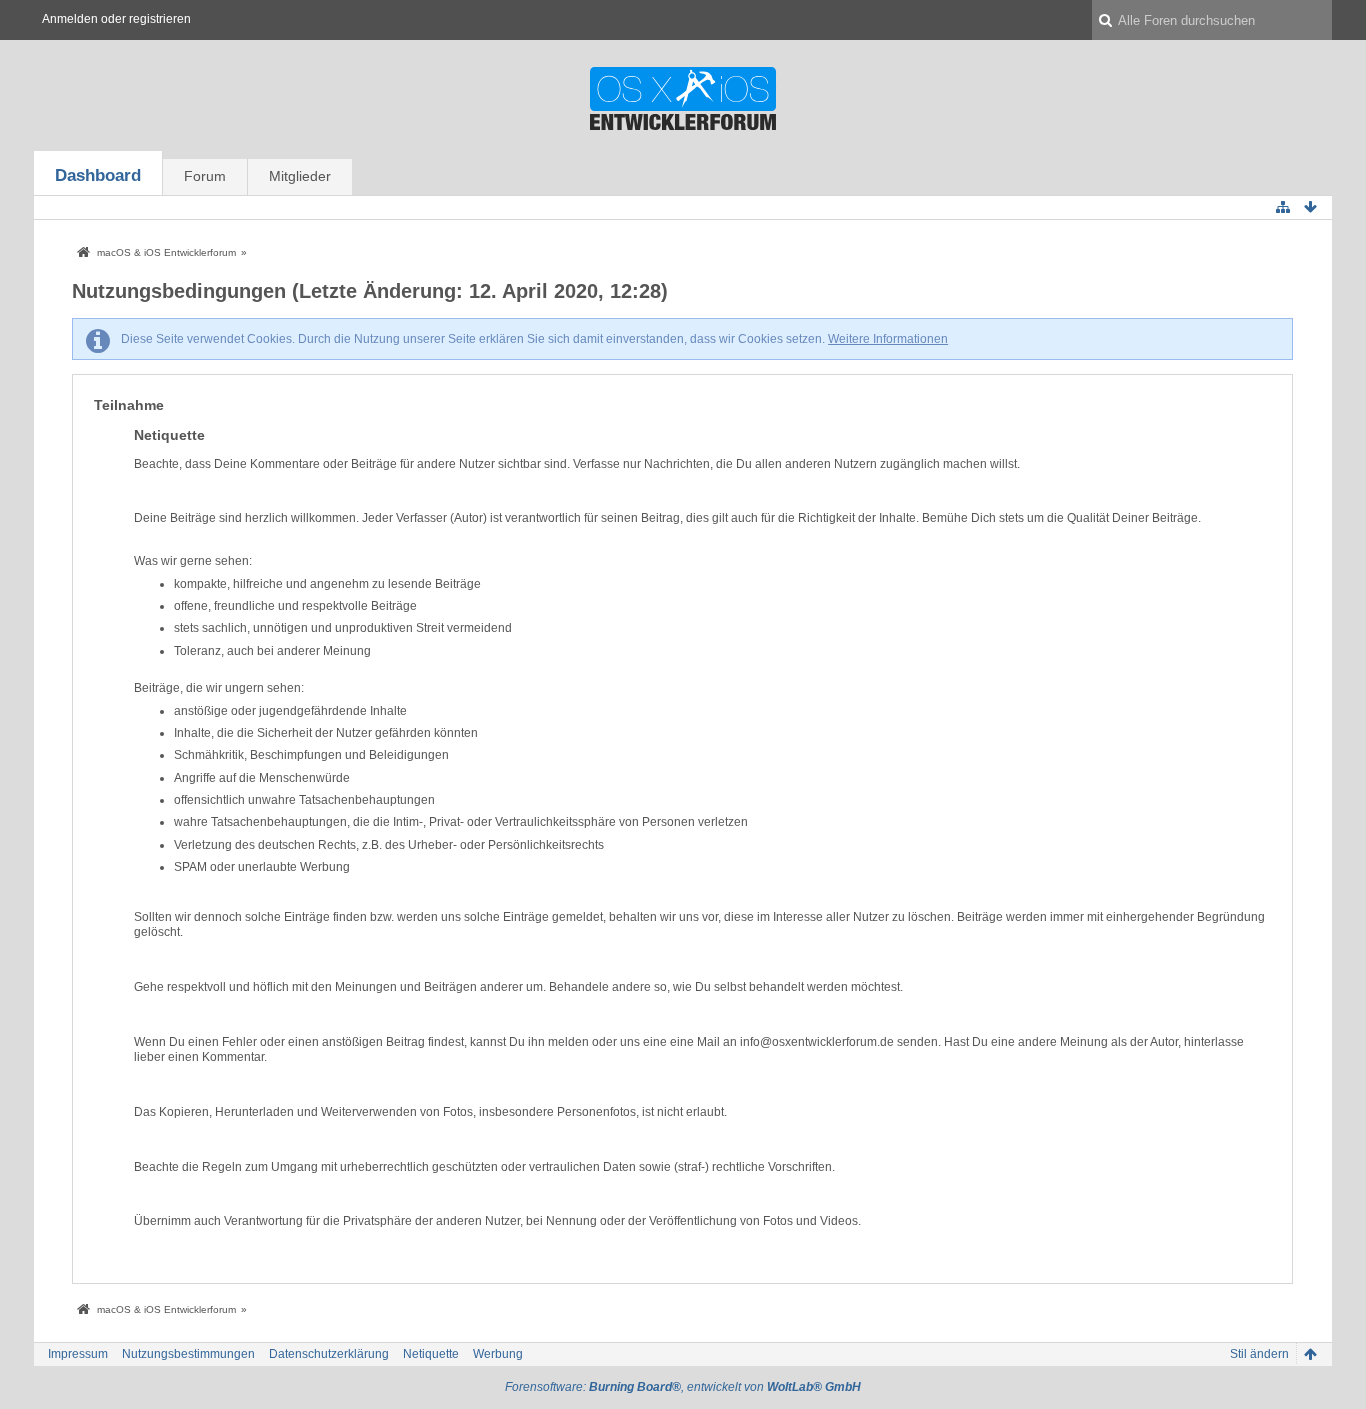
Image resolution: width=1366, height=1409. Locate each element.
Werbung (498, 1354)
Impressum (78, 1354)
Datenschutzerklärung (329, 1354)
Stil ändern (1259, 1354)
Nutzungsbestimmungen (188, 1354)
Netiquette (431, 1354)
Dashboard (98, 175)
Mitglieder (300, 176)
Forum (205, 176)
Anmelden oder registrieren (116, 19)
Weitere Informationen (888, 339)
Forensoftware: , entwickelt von (683, 1387)
